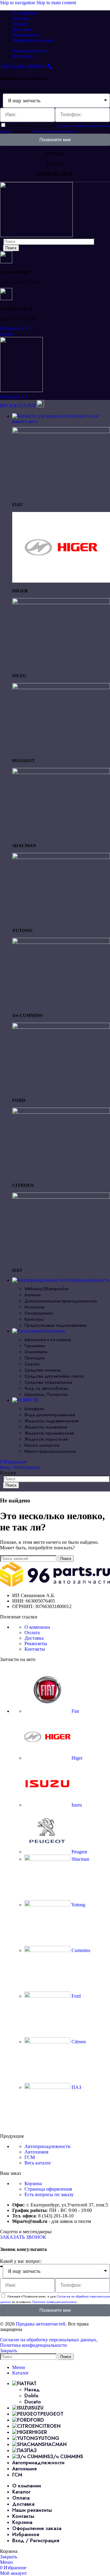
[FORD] (61, 1027)
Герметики (35, 1346)
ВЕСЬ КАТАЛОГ (18, 406)
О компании (37, 1627)
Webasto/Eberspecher (47, 1289)
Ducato (33, 2402)
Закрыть (9, 2351)
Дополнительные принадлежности (61, 1301)
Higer (76, 1758)
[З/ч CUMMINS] (61, 942)
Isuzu (76, 1805)
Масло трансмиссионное (50, 1451)
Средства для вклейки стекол (54, 1376)
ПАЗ (76, 2087)
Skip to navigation (18, 3)
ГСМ (30, 2157)
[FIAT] (61, 431)
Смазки (32, 1364)
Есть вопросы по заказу (49, 2194)
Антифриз (34, 1409)
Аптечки (33, 1295)
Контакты (35, 1649)
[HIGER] (61, 581)
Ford (75, 1996)
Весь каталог (38, 2163)
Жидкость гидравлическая (51, 1421)
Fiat (75, 1711)
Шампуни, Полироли (46, 1394)
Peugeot (79, 1852)
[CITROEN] (61, 1112)
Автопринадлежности (48, 2146)
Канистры (34, 1319)
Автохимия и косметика (48, 1340)
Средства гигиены (43, 1370)
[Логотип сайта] (36, 235)
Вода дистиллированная (50, 1415)
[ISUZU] (61, 603)
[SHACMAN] (61, 772)
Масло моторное (42, 1445)
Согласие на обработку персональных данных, (49, 2340)
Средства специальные (48, 1382)
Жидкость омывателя (46, 1427)
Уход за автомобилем (46, 1388)
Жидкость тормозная (46, 1439)
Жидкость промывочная (49, 1433)
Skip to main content (56, 3)
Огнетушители (39, 1313)
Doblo (31, 2396)
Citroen (78, 2042)
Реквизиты (36, 1644)
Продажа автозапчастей (41, 2324)
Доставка (34, 1638)
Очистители (36, 1352)
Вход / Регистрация (36, 2541)
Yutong (78, 1905)
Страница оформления (48, 2189)
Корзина (33, 2183)
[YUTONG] (61, 857)
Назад (32, 2390)
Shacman (80, 1859)
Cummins (80, 1950)
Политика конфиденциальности (33, 2345)
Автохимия (36, 2152)
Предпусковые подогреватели (55, 1325)
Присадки (35, 1358)
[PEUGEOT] (61, 687)
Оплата (32, 1633)
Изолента (34, 1307)
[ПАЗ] (61, 1197)
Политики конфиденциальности (54, 131)
